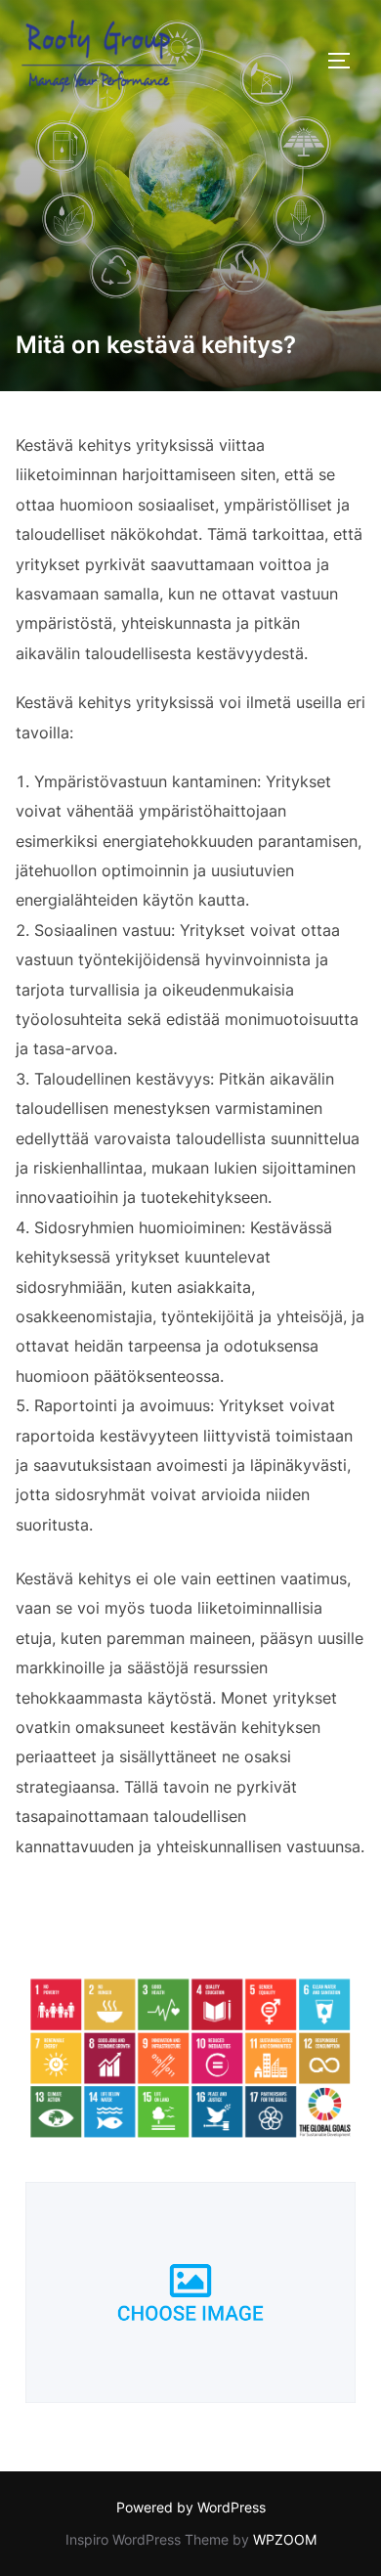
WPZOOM (285, 2539)
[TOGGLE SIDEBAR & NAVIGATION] (346, 61)
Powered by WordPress (191, 2507)
